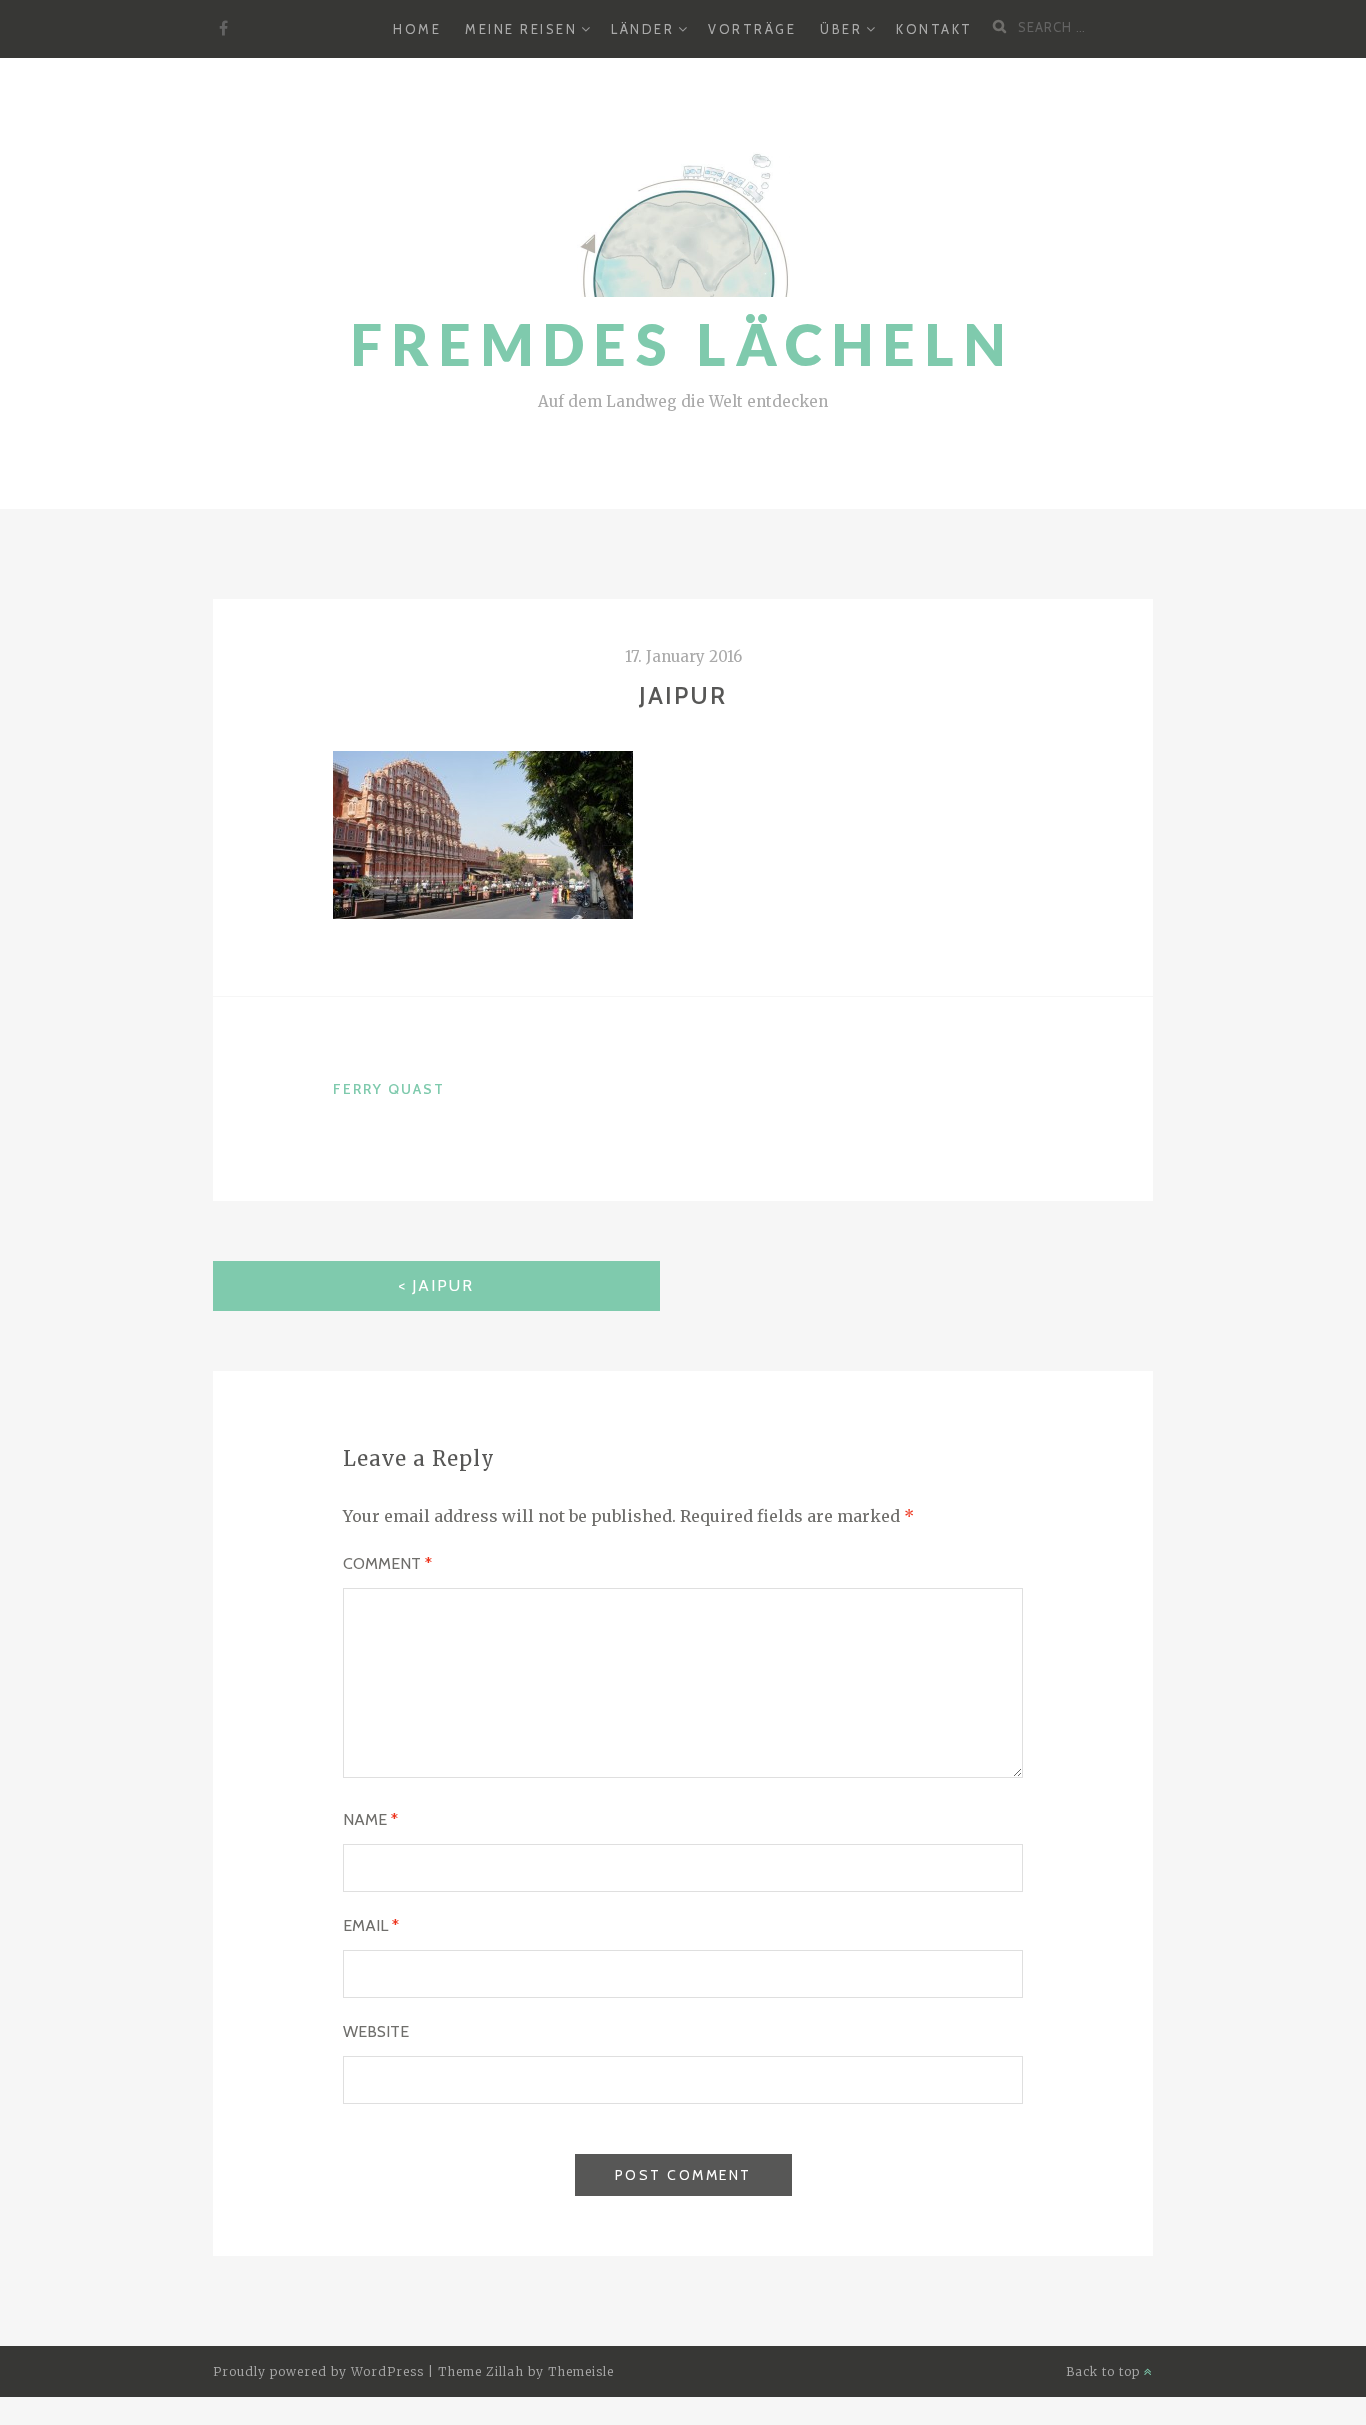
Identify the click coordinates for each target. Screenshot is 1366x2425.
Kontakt (934, 29)
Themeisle (581, 2371)
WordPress (387, 2371)
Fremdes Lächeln (683, 344)
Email (371, 1925)
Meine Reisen (521, 29)
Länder (642, 29)
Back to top (1105, 2371)
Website (376, 2031)
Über (841, 29)
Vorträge (752, 29)
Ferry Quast (389, 1089)
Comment (387, 1563)
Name (370, 1819)
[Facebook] (223, 29)
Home (417, 29)
